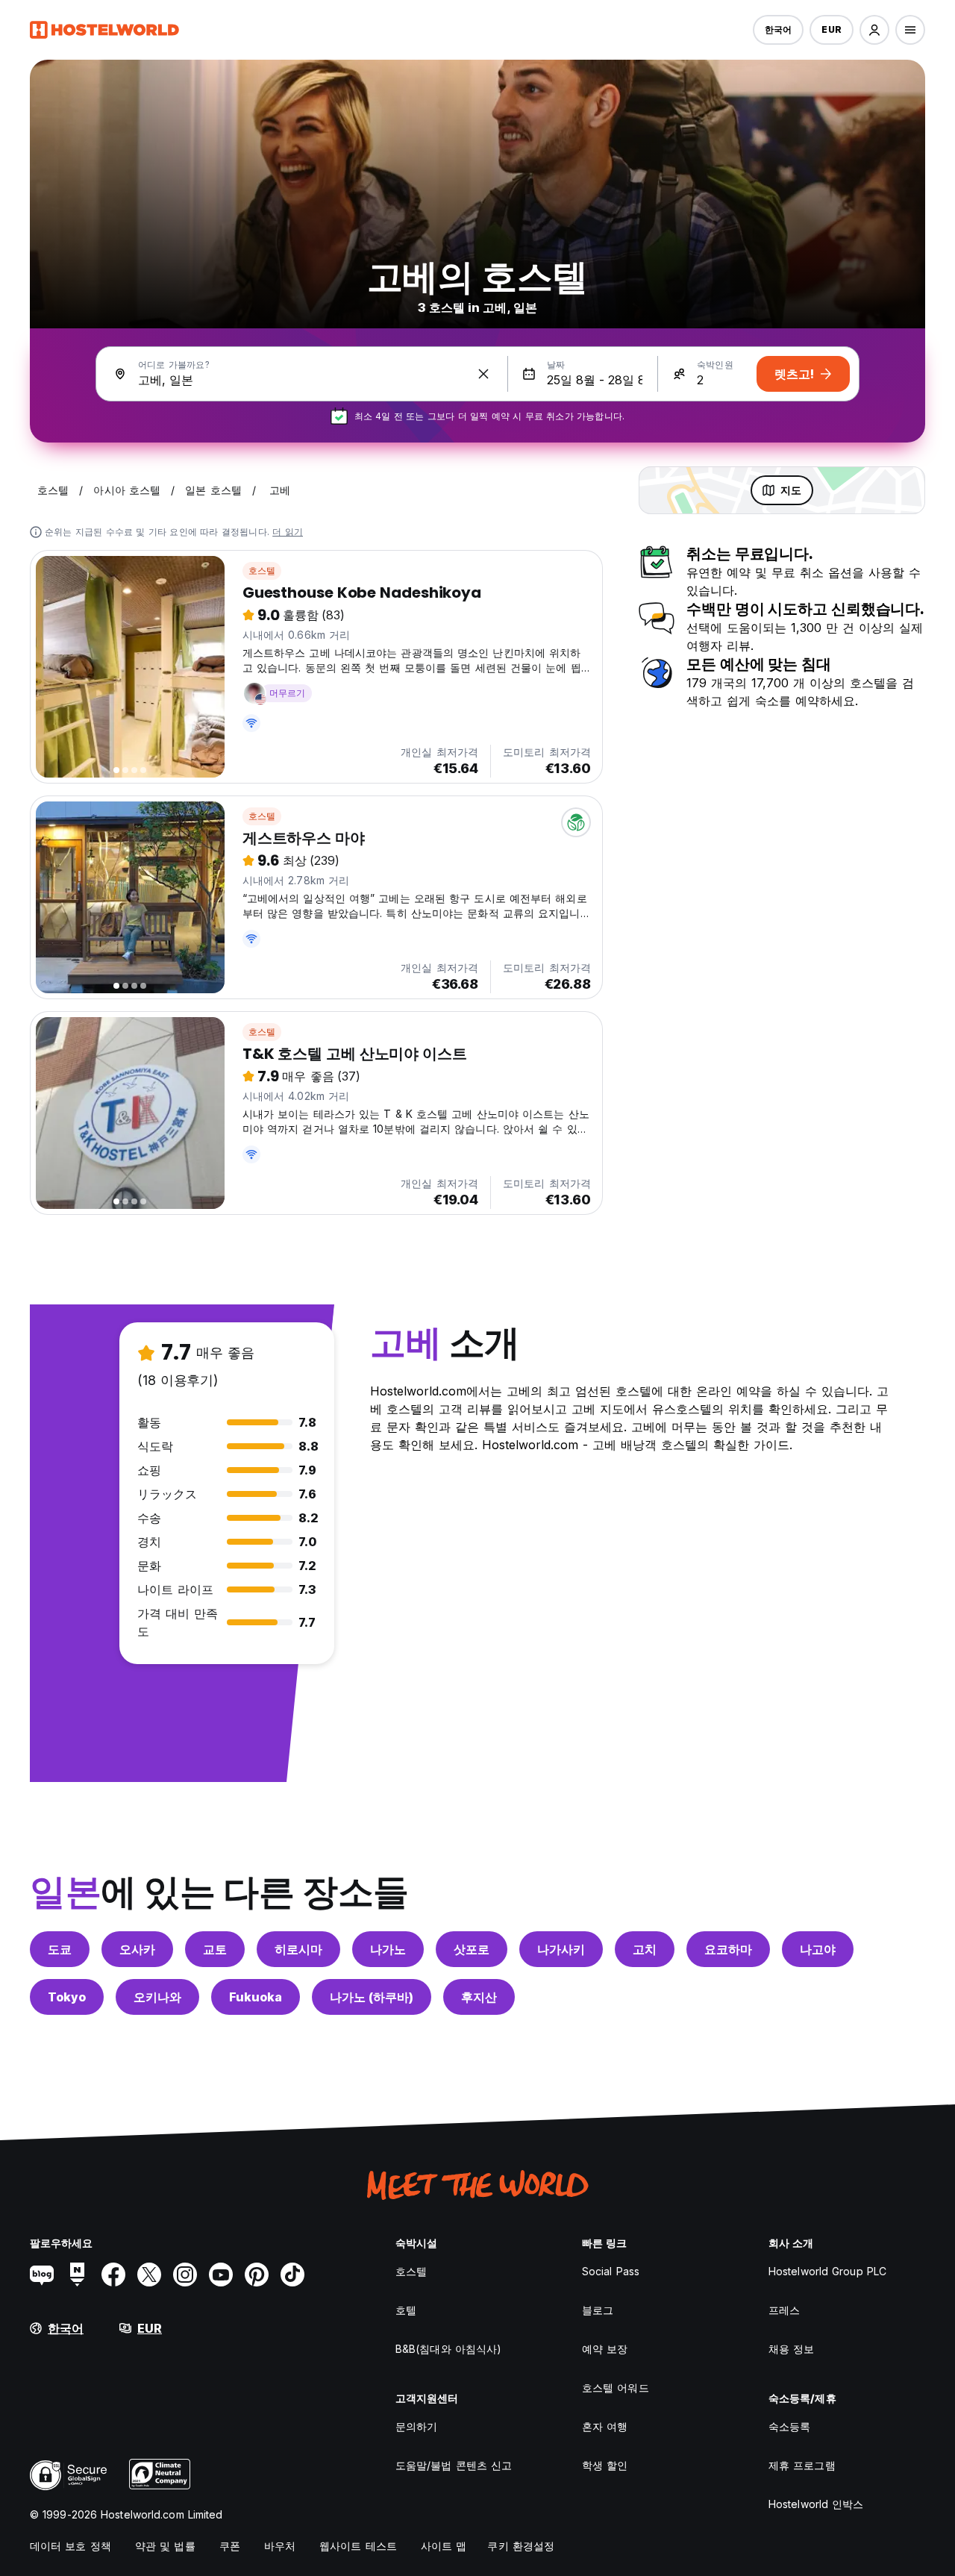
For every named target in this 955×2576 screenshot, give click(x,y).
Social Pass (611, 2271)
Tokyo (67, 1997)
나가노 (388, 1949)
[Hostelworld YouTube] (221, 2275)
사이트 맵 (444, 2546)
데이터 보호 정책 (71, 2546)
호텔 (406, 2310)
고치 (645, 1949)
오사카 (137, 1949)
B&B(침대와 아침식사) (448, 2349)
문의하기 (416, 2426)
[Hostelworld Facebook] (113, 2275)
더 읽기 (288, 532)
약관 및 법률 (165, 2546)
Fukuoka (256, 1997)
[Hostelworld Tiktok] (292, 2275)
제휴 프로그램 (802, 2465)
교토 (215, 1949)
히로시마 (298, 1949)
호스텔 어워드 (616, 2388)
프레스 (784, 2310)
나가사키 (561, 1949)
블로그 (598, 2310)
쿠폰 (230, 2546)
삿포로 (472, 1949)
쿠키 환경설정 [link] (521, 2546)
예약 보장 (605, 2349)
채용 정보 (792, 2349)
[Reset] (483, 374)
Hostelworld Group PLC (827, 2271)
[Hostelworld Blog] (42, 2275)
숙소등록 (789, 2426)
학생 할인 (605, 2465)
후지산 (479, 1997)
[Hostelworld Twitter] (149, 2275)
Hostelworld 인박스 (816, 2504)
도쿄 (60, 1949)
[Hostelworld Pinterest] (257, 2275)
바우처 (280, 2546)
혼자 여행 (605, 2426)
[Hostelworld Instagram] (185, 2275)
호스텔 (262, 570)
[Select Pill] (874, 30)
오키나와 (157, 1997)
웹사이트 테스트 (358, 2546)
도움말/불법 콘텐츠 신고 (454, 2465)
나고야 (818, 1949)
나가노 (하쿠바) (372, 1997)
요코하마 (728, 1949)
